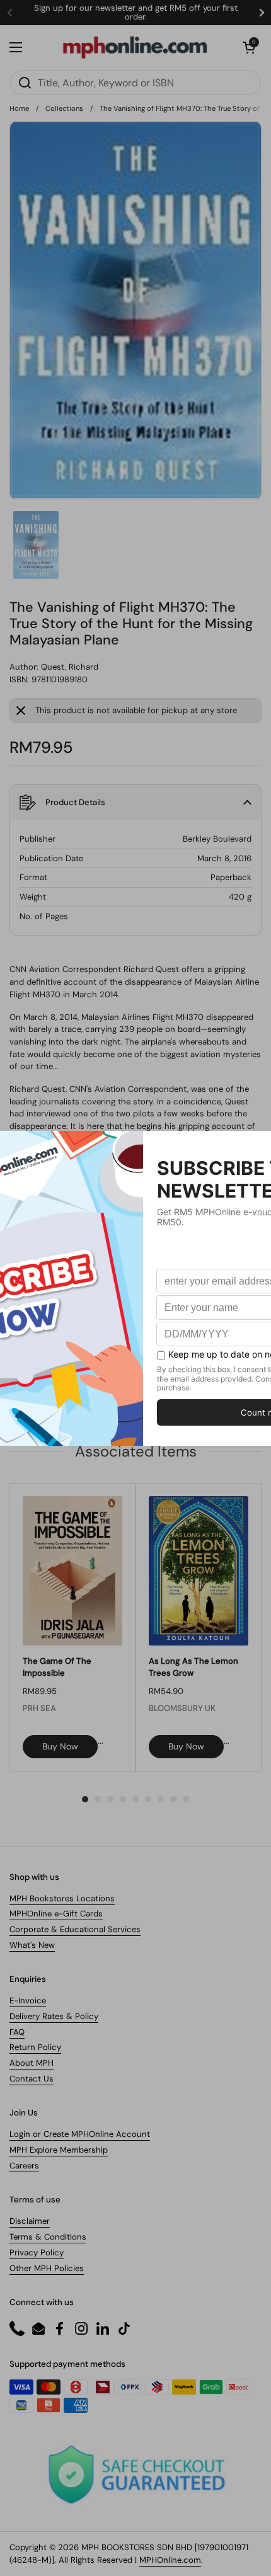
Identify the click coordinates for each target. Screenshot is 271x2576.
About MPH (32, 2063)
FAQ (17, 2032)
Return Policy (35, 2047)
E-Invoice (28, 2001)
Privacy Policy (37, 2253)
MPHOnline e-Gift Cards (56, 1914)
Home (19, 108)
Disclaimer (30, 2221)
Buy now (60, 1746)
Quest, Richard (70, 667)
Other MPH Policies (47, 2268)
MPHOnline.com (170, 2560)
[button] (249, 47)
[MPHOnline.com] (135, 47)
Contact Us (32, 2079)
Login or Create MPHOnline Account (80, 2134)
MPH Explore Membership (59, 2150)
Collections (64, 108)
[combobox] (135, 83)
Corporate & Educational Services (75, 1929)
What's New (32, 1945)
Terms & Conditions (48, 2237)
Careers (24, 2166)
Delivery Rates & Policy (54, 2016)
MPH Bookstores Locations (62, 1898)
